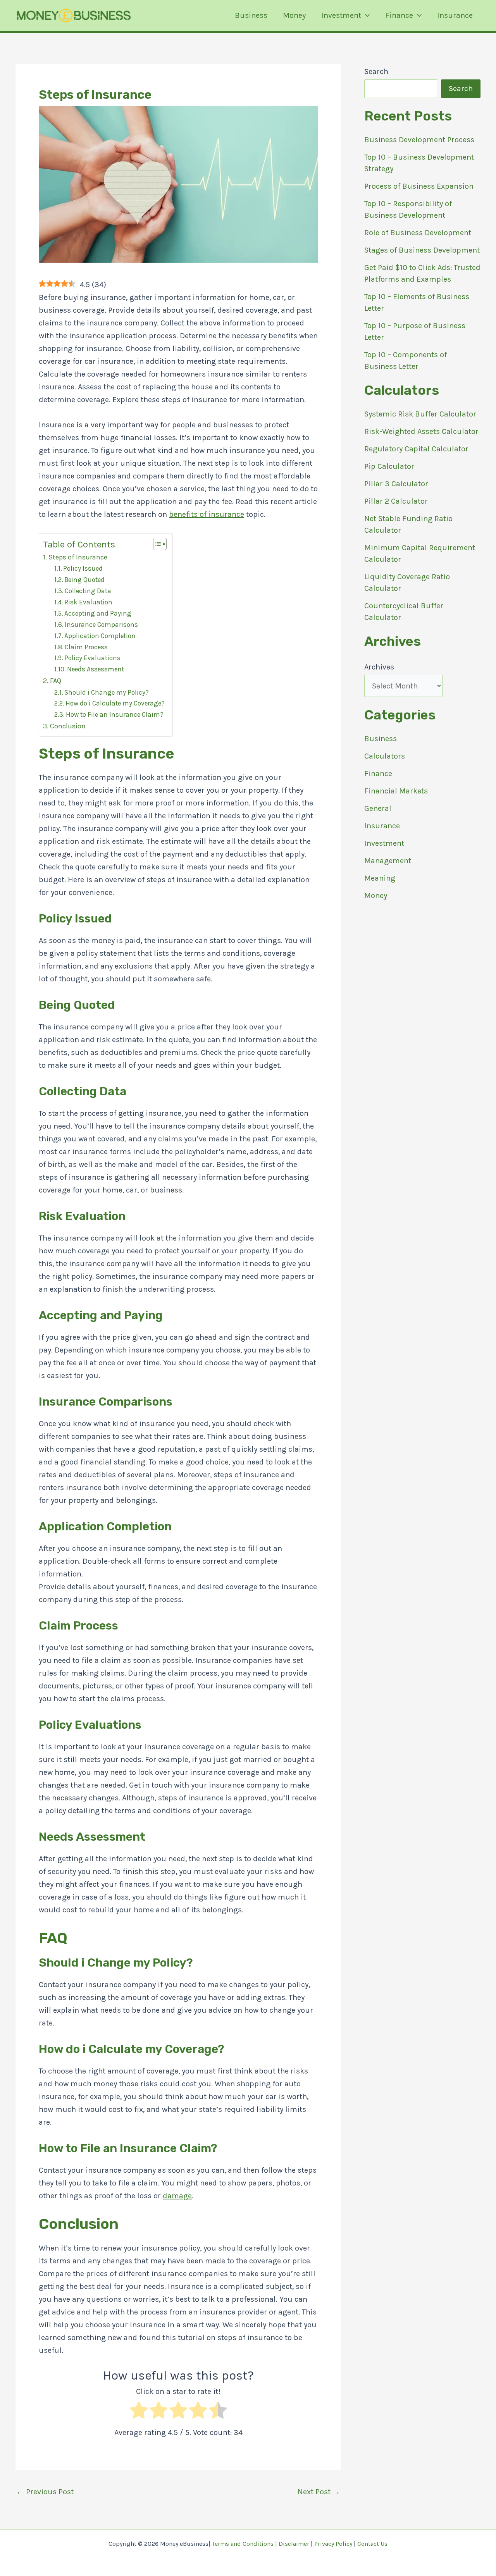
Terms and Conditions (243, 2544)
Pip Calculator (389, 466)
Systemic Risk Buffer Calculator (420, 414)
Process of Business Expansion (419, 186)
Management (388, 861)
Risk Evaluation (88, 602)
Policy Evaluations (92, 658)
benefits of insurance (207, 514)
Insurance (455, 15)
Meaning (380, 878)
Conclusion (68, 726)
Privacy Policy (333, 2544)
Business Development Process (419, 140)
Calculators (385, 756)
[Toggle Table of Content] (156, 544)
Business (251, 15)
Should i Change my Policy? (107, 692)
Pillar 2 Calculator (396, 501)
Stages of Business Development (422, 250)
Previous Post (45, 2492)
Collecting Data (88, 591)
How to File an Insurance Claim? (115, 714)
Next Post (319, 2492)
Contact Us (372, 2544)
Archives (379, 667)
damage (177, 2196)
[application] (365, 15)
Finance (399, 15)
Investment (341, 15)
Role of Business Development (418, 233)
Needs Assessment (96, 669)
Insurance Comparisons (101, 625)
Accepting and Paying (98, 613)
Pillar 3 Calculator (396, 484)
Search (376, 71)
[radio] (139, 2412)
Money (294, 15)
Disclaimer (294, 2544)
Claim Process (86, 647)
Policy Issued (83, 568)
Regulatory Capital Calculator (416, 449)
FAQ (56, 681)
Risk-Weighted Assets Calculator (421, 431)
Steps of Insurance (78, 557)
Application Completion (100, 636)
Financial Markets (396, 791)
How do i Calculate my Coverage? (115, 703)
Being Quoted (84, 580)
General (378, 808)
